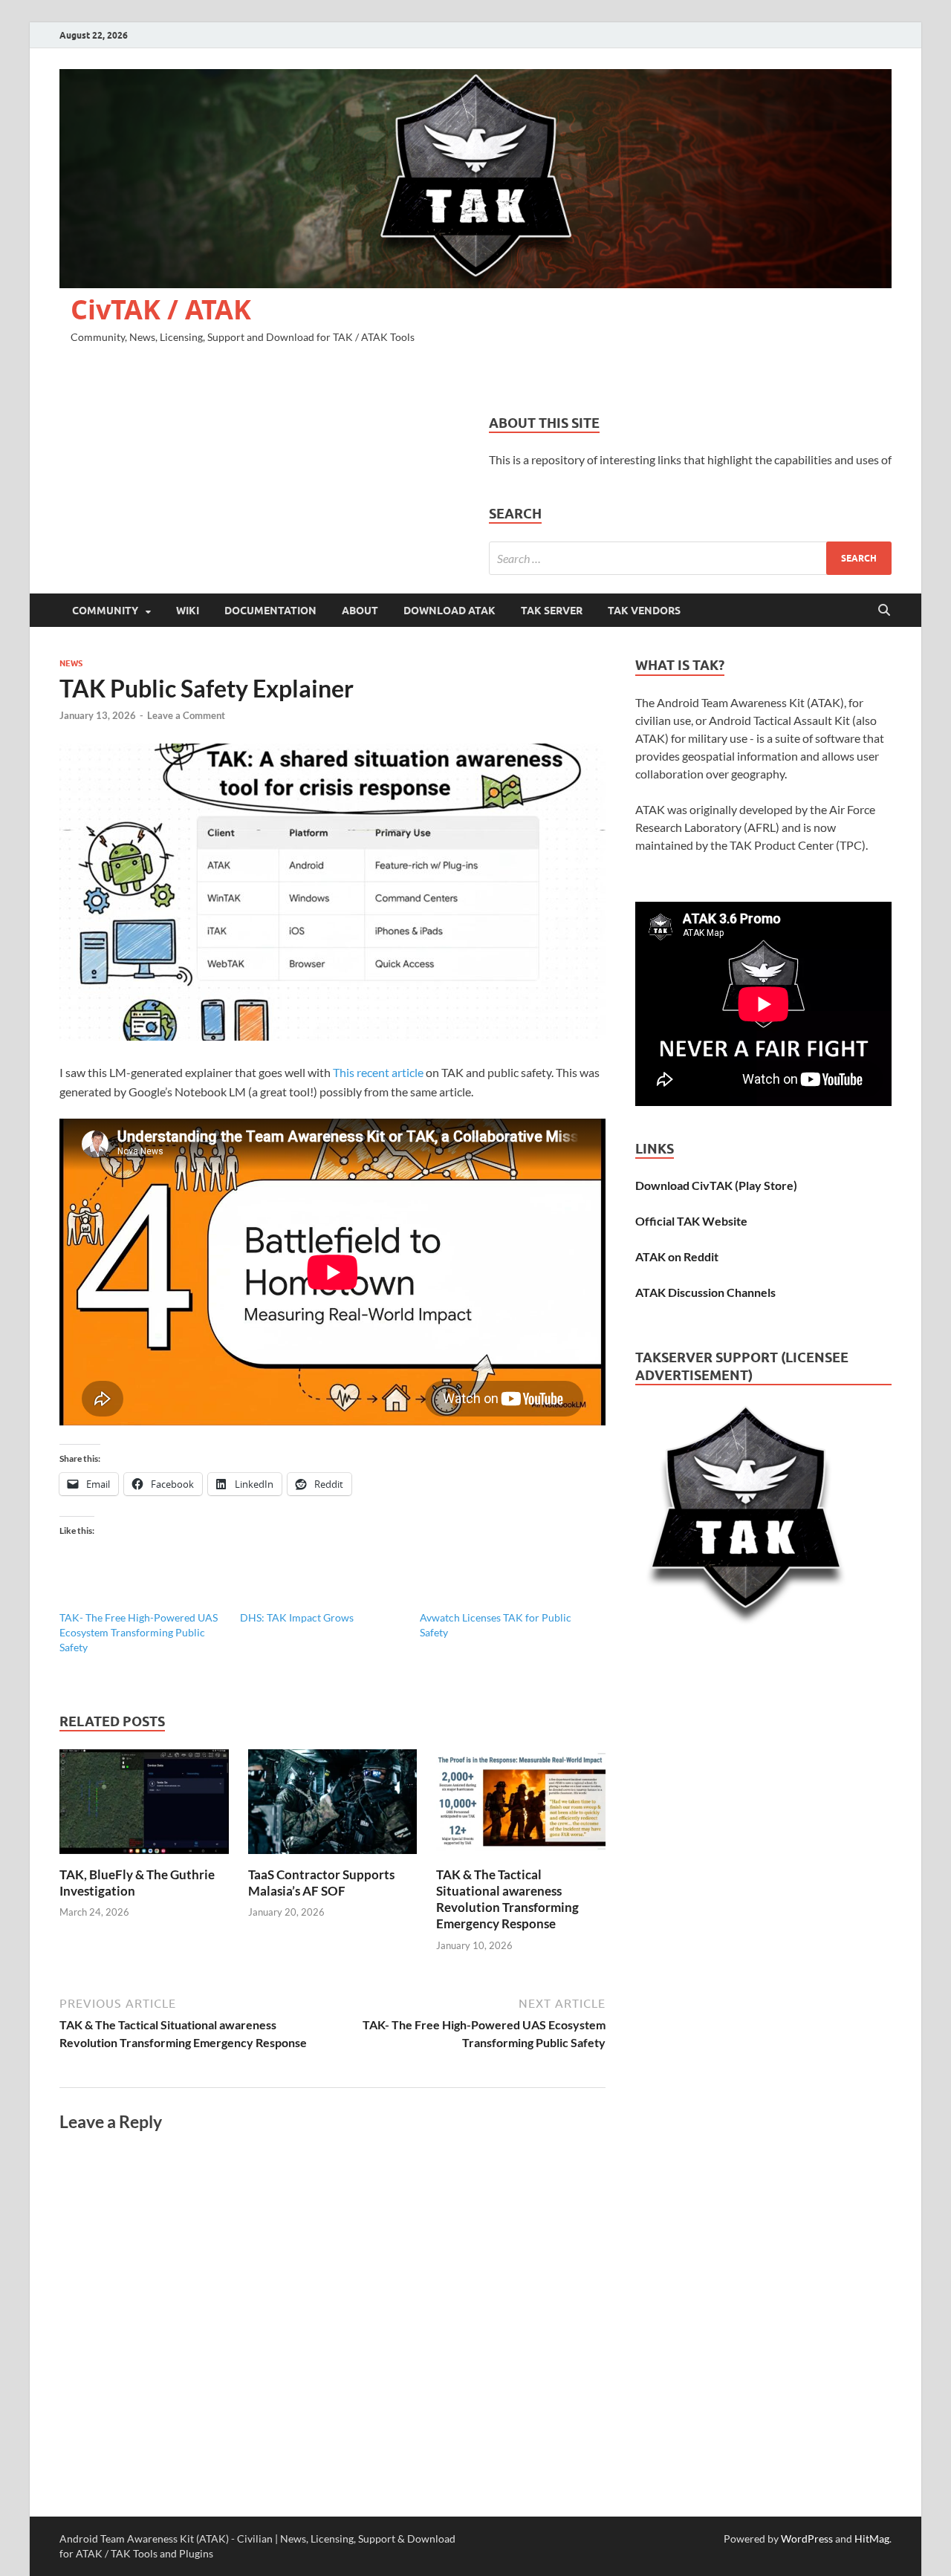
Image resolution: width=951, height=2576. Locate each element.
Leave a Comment (186, 715)
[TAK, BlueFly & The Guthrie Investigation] (144, 1806)
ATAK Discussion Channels (705, 1292)
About (360, 611)
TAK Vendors (644, 611)
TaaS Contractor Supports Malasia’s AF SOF (321, 1883)
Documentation (270, 611)
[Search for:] (690, 558)
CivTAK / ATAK (161, 309)
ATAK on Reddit (677, 1256)
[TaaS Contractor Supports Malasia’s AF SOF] (333, 1806)
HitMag (872, 2538)
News (71, 663)
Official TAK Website (691, 1221)
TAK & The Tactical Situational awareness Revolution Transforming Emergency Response (507, 1899)
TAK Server (552, 611)
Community (105, 611)
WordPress (807, 2538)
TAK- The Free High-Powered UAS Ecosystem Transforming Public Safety (139, 1632)
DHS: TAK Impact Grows (297, 1617)
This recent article (378, 1072)
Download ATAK (449, 611)
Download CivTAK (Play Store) (716, 1185)
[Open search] (884, 611)
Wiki (188, 611)
